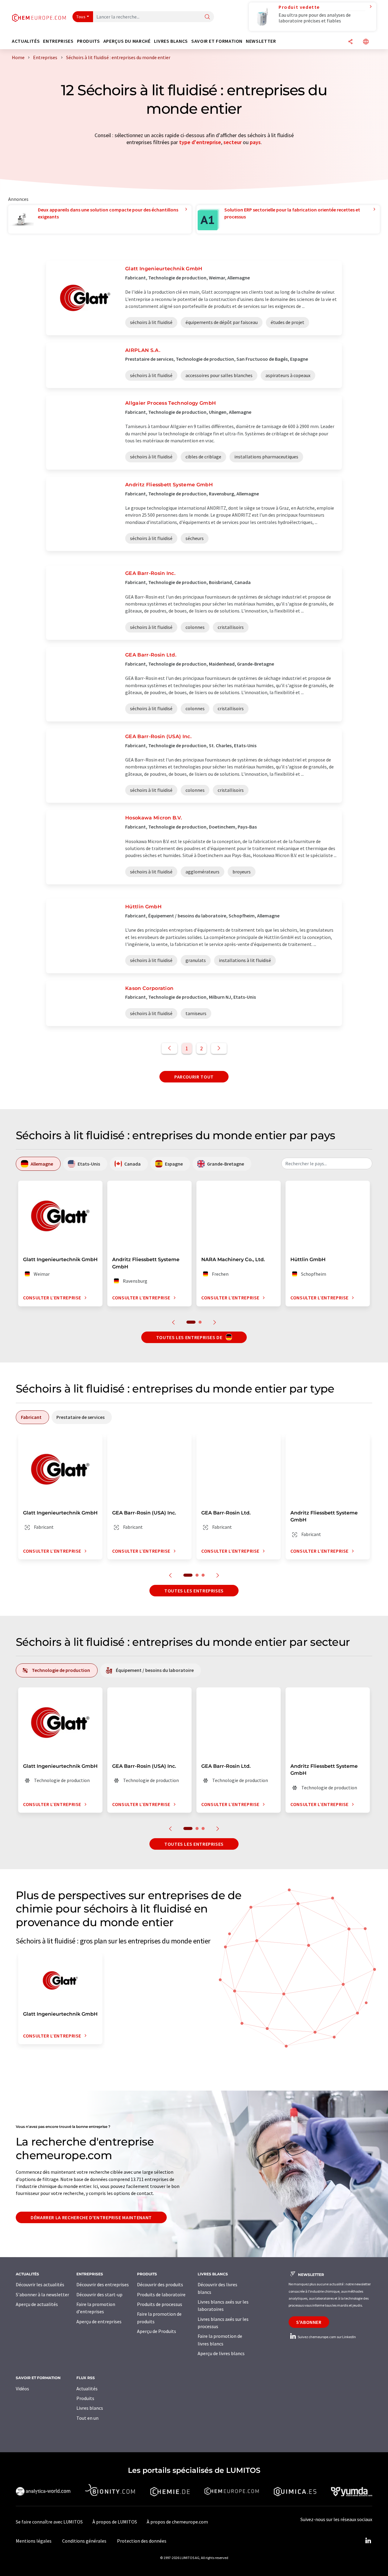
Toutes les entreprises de (190, 1337)
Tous (81, 17)
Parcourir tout (194, 1077)
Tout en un (87, 2418)
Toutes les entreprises (194, 1591)
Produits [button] (89, 41)
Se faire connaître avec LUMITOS (49, 2522)
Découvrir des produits (160, 2284)
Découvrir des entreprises (103, 2284)
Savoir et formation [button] (217, 41)
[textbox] (327, 1163)
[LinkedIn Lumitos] (368, 2541)
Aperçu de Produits (157, 2331)
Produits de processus (160, 2304)
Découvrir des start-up (99, 2294)
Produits (85, 2398)
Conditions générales (84, 2541)
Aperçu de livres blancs (221, 2353)
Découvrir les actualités (40, 2284)
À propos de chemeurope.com (177, 2522)
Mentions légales (34, 2541)
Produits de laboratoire (161, 2294)
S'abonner (309, 2322)
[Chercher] (207, 17)
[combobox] (327, 1163)
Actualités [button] (26, 41)
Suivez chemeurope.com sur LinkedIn (326, 2337)
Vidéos (22, 2389)
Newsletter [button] (261, 41)
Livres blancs (90, 2408)
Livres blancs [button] (171, 41)
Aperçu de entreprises (99, 2321)
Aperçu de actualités (37, 2304)
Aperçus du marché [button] (127, 41)
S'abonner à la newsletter (42, 2294)
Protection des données (142, 2541)
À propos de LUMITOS (115, 2522)
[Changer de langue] (366, 42)
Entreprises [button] (58, 41)
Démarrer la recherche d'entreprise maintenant (91, 2217)
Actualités (87, 2389)
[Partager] (350, 42)
